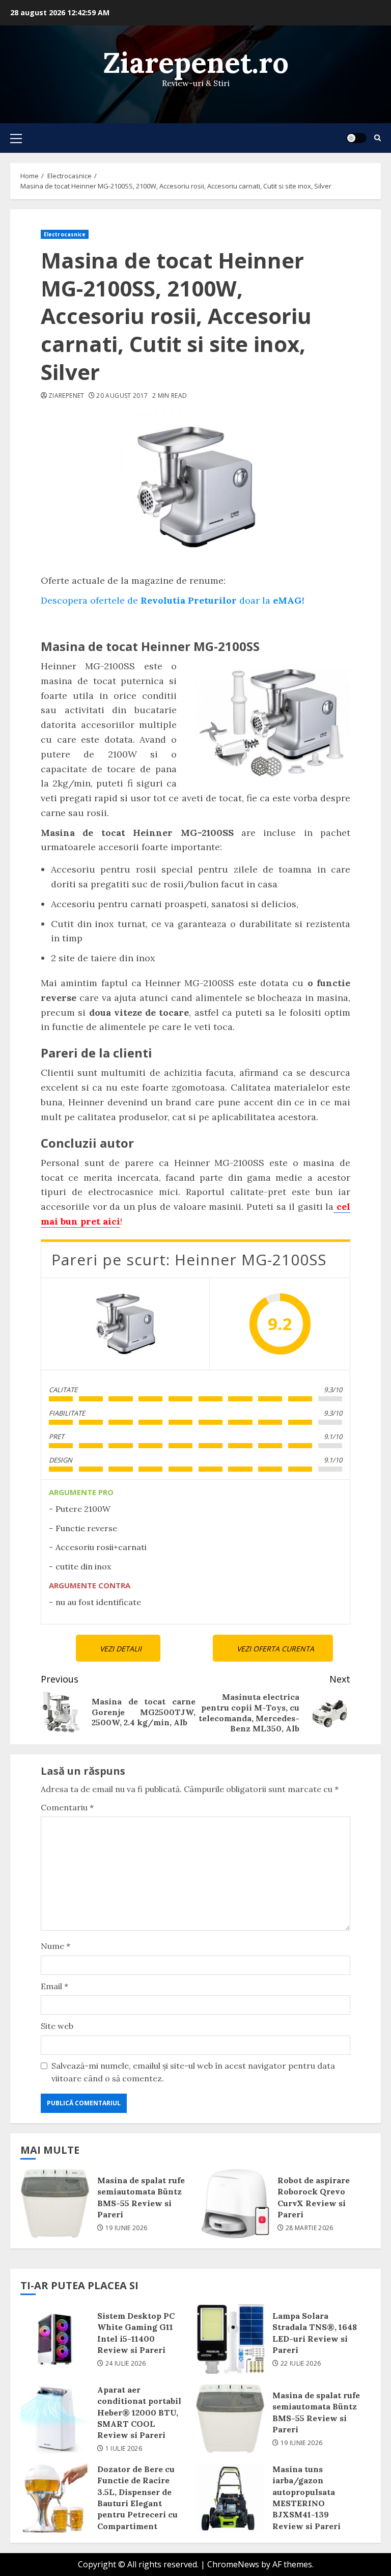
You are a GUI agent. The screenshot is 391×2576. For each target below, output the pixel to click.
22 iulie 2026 (301, 2364)
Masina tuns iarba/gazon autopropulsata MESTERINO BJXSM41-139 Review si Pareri (230, 2498)
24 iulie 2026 (126, 2364)
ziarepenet (66, 396)
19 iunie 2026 (127, 2228)
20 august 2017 (122, 396)
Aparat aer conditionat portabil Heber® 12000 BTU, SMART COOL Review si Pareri (55, 2419)
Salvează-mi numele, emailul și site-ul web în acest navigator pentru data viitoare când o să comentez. (193, 2072)
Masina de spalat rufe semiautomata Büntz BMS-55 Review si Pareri (55, 2204)
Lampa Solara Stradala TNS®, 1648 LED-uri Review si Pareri (230, 2339)
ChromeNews (233, 2564)
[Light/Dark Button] (356, 138)
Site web (57, 2026)
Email (54, 1986)
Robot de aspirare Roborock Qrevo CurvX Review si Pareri (235, 2204)
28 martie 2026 (310, 2228)
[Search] (378, 138)
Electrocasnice (65, 234)
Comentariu (67, 1807)
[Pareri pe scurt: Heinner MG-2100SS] (125, 1324)
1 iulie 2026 (124, 2449)
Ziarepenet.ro (196, 62)
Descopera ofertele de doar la (173, 600)
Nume (55, 1946)
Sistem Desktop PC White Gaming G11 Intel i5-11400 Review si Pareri (55, 2339)
